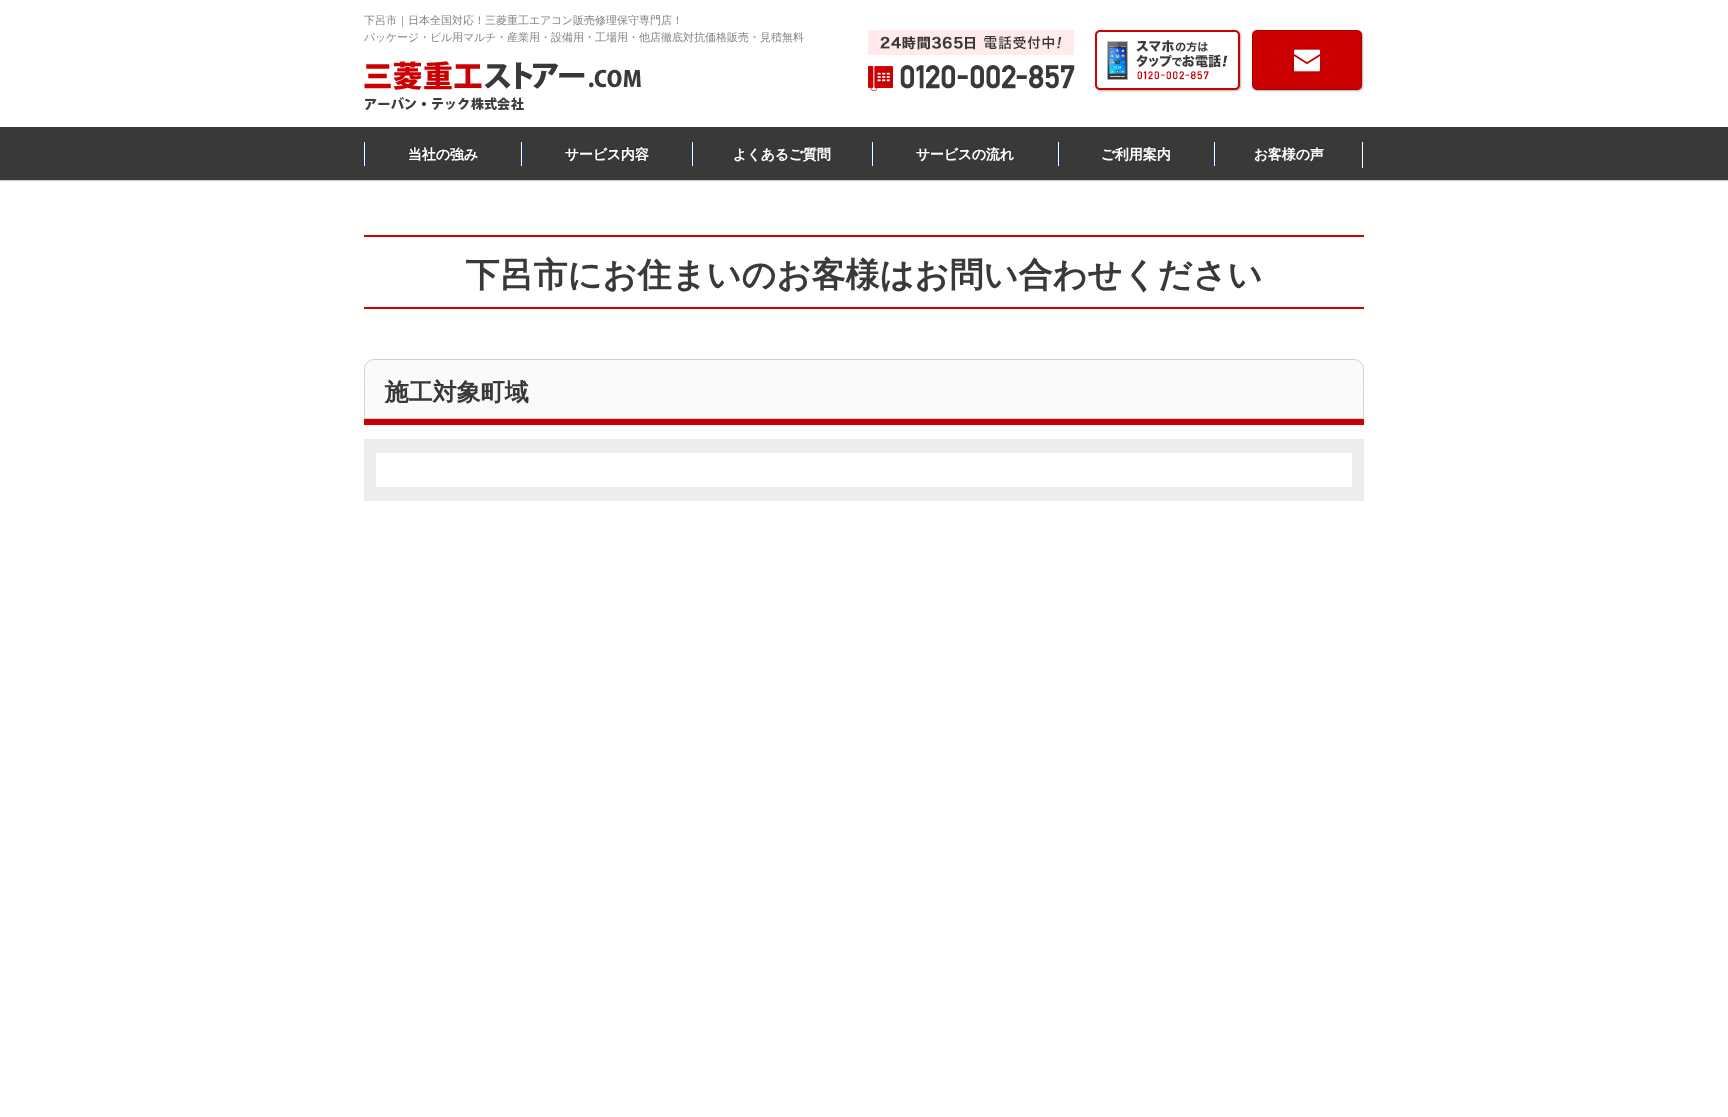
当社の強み (443, 154)
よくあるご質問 (782, 154)
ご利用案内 (1136, 154)
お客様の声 (1289, 154)
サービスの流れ (965, 154)
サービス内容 (607, 154)
